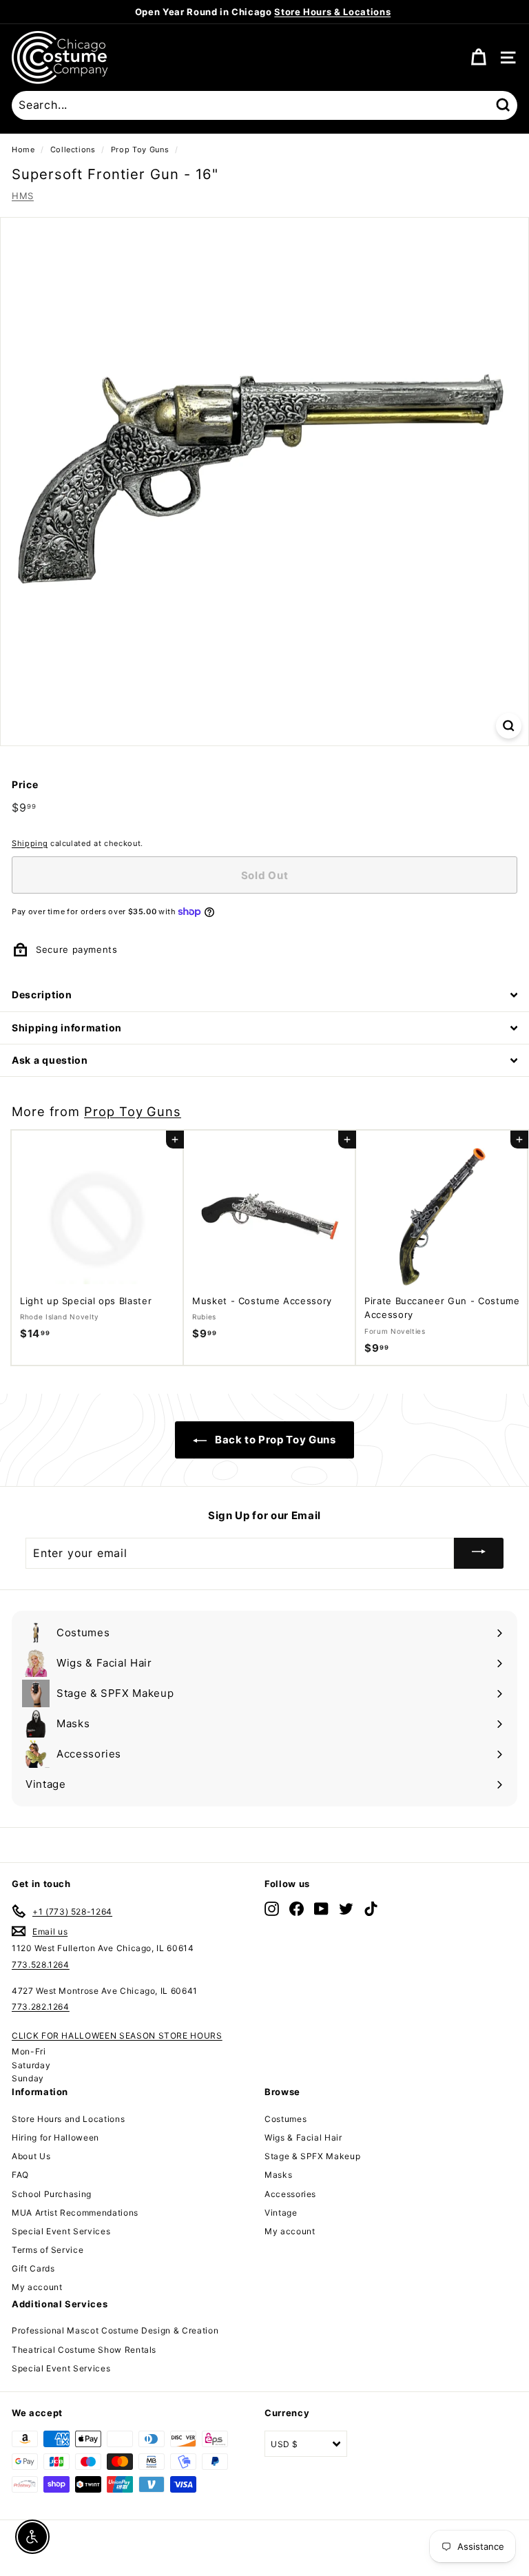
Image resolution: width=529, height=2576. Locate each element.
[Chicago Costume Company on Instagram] (272, 1909)
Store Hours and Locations (68, 2119)
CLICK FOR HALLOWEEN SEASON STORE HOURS (117, 2036)
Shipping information (67, 1028)
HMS (23, 196)
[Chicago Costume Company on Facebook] (297, 1909)
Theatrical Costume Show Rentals (84, 2350)
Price (25, 784)
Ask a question (50, 1060)
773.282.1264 (41, 2007)
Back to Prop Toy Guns (274, 1440)
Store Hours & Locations (332, 12)
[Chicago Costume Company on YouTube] (321, 1909)
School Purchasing (52, 2194)
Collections (73, 150)
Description (42, 995)
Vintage (281, 2213)
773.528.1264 (41, 1965)
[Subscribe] (479, 1553)
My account (37, 2287)
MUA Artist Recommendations (75, 2213)
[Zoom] (509, 726)
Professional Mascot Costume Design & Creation (115, 2330)
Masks (278, 2175)
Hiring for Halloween (55, 2137)
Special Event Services (61, 2231)
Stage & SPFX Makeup (312, 2156)
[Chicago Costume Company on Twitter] (346, 1909)
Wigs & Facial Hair (303, 2137)
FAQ (20, 2175)
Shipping (30, 843)
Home (23, 150)
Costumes (286, 2119)
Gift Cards (33, 2268)
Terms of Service (48, 2250)
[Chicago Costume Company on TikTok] (371, 1909)
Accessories (290, 2194)
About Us (31, 2156)
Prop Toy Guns (140, 150)
